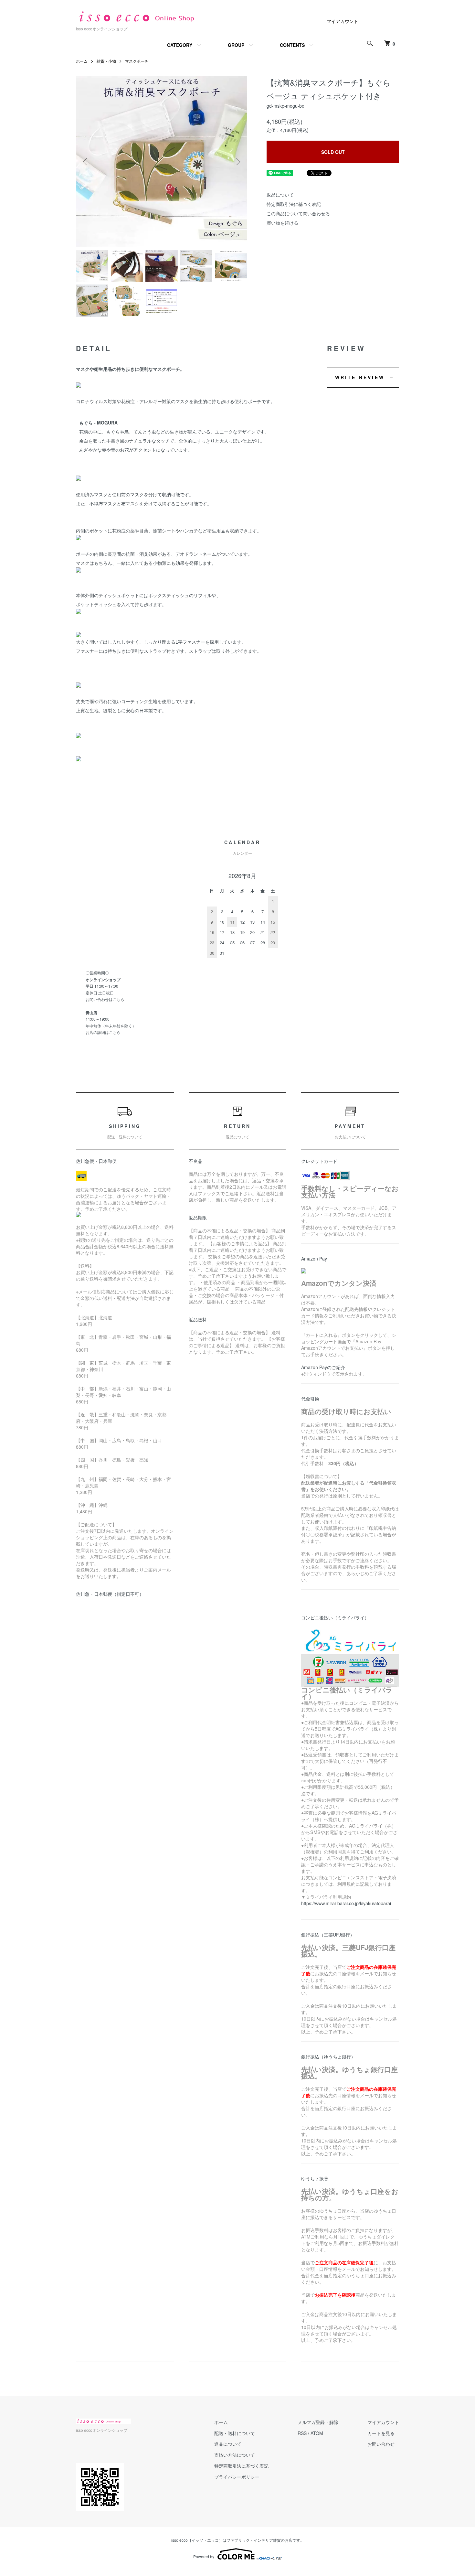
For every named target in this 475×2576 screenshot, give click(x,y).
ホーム (82, 61)
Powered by (204, 2556)
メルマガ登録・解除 (318, 2422)
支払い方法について (235, 2455)
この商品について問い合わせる (298, 213)
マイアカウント (343, 21)
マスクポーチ (137, 61)
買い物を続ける (282, 223)
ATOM (317, 2433)
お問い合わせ (381, 2444)
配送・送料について (235, 2433)
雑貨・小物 (106, 61)
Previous (86, 162)
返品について (280, 195)
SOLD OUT (333, 152)
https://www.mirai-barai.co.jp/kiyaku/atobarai (346, 1903)
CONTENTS (292, 45)
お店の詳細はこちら (103, 1032)
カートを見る (381, 2433)
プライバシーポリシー (237, 2477)
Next (238, 162)
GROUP (236, 45)
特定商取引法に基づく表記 (294, 204)
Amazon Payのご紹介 (323, 1367)
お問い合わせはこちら (105, 999)
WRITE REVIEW (360, 377)
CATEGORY (180, 45)
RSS (302, 2433)
